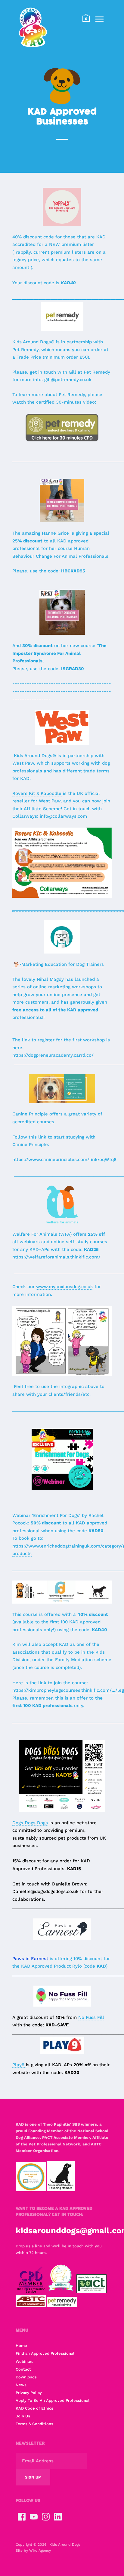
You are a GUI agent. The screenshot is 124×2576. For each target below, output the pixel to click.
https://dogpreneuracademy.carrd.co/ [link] (53, 1055)
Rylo (78, 1966)
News (21, 2385)
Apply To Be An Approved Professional (53, 2400)
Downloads (26, 2377)
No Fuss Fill (91, 2017)
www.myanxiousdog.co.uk (65, 1287)
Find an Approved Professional (45, 2353)
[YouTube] (34, 2517)
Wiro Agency (40, 2551)
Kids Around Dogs (65, 2545)
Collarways (25, 816)
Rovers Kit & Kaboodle (38, 793)
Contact (23, 2369)
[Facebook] (22, 2517)
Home (21, 2346)
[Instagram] (46, 2517)
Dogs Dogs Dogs (30, 1823)
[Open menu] (99, 19)
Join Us (23, 2416)
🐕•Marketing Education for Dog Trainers (58, 964)
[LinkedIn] (58, 2517)
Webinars (25, 2361)
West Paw (23, 763)
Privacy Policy (29, 2393)
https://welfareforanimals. (41, 1257)
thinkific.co (82, 1257)
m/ (97, 1257)
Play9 (19, 2065)
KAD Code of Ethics (34, 2408)
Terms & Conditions (34, 2424)
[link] (23, 252)
